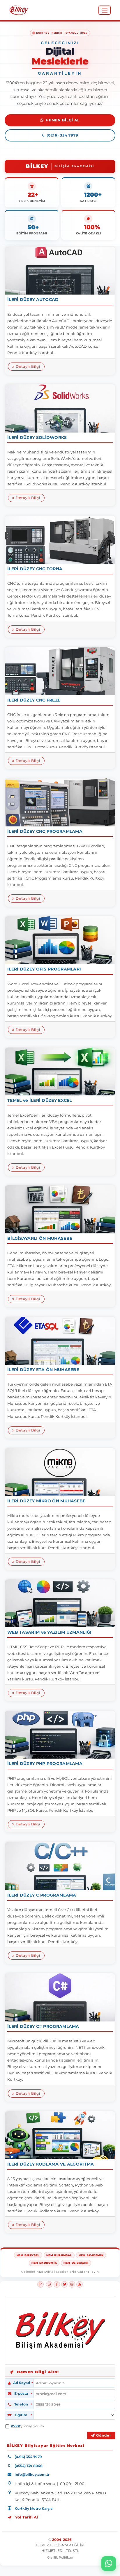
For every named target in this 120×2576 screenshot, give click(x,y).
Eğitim (21, 2415)
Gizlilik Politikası (60, 2557)
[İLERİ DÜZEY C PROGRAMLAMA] (60, 1866)
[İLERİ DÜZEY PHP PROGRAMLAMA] (60, 1735)
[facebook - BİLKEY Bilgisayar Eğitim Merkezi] (57, 2284)
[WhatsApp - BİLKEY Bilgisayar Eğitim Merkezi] (49, 2284)
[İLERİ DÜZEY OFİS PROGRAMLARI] (60, 940)
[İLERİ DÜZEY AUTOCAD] (60, 271)
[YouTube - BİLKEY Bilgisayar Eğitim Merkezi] (80, 2284)
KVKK (15, 2426)
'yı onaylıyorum (27, 2426)
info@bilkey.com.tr (32, 2474)
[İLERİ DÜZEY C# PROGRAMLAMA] (60, 1997)
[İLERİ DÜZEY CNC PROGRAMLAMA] (60, 802)
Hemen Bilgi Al (63, 120)
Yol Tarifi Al (27, 2517)
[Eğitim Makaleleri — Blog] (40, 2284)
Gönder (103, 2435)
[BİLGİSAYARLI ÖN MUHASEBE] (60, 1209)
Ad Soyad (22, 2383)
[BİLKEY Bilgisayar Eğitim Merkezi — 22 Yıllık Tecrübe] (19, 10)
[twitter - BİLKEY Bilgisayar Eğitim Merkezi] (64, 2284)
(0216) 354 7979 (62, 135)
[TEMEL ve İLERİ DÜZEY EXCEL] (60, 1071)
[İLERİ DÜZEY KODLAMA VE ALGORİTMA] (60, 2135)
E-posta (21, 2394)
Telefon (21, 2404)
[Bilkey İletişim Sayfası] (12, 2372)
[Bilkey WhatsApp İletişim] (109, 2564)
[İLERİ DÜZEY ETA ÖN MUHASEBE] (60, 1341)
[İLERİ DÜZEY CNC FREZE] (60, 671)
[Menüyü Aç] (105, 10)
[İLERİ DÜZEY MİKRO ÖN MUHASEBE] (60, 1472)
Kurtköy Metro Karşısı (34, 2508)
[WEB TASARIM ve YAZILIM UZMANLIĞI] (60, 1603)
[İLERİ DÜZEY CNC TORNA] (60, 540)
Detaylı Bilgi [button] (27, 366)
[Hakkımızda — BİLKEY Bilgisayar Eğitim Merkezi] (60, 2330)
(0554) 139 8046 (29, 2466)
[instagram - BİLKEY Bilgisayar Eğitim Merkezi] (72, 2284)
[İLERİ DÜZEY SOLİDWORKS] (60, 408)
